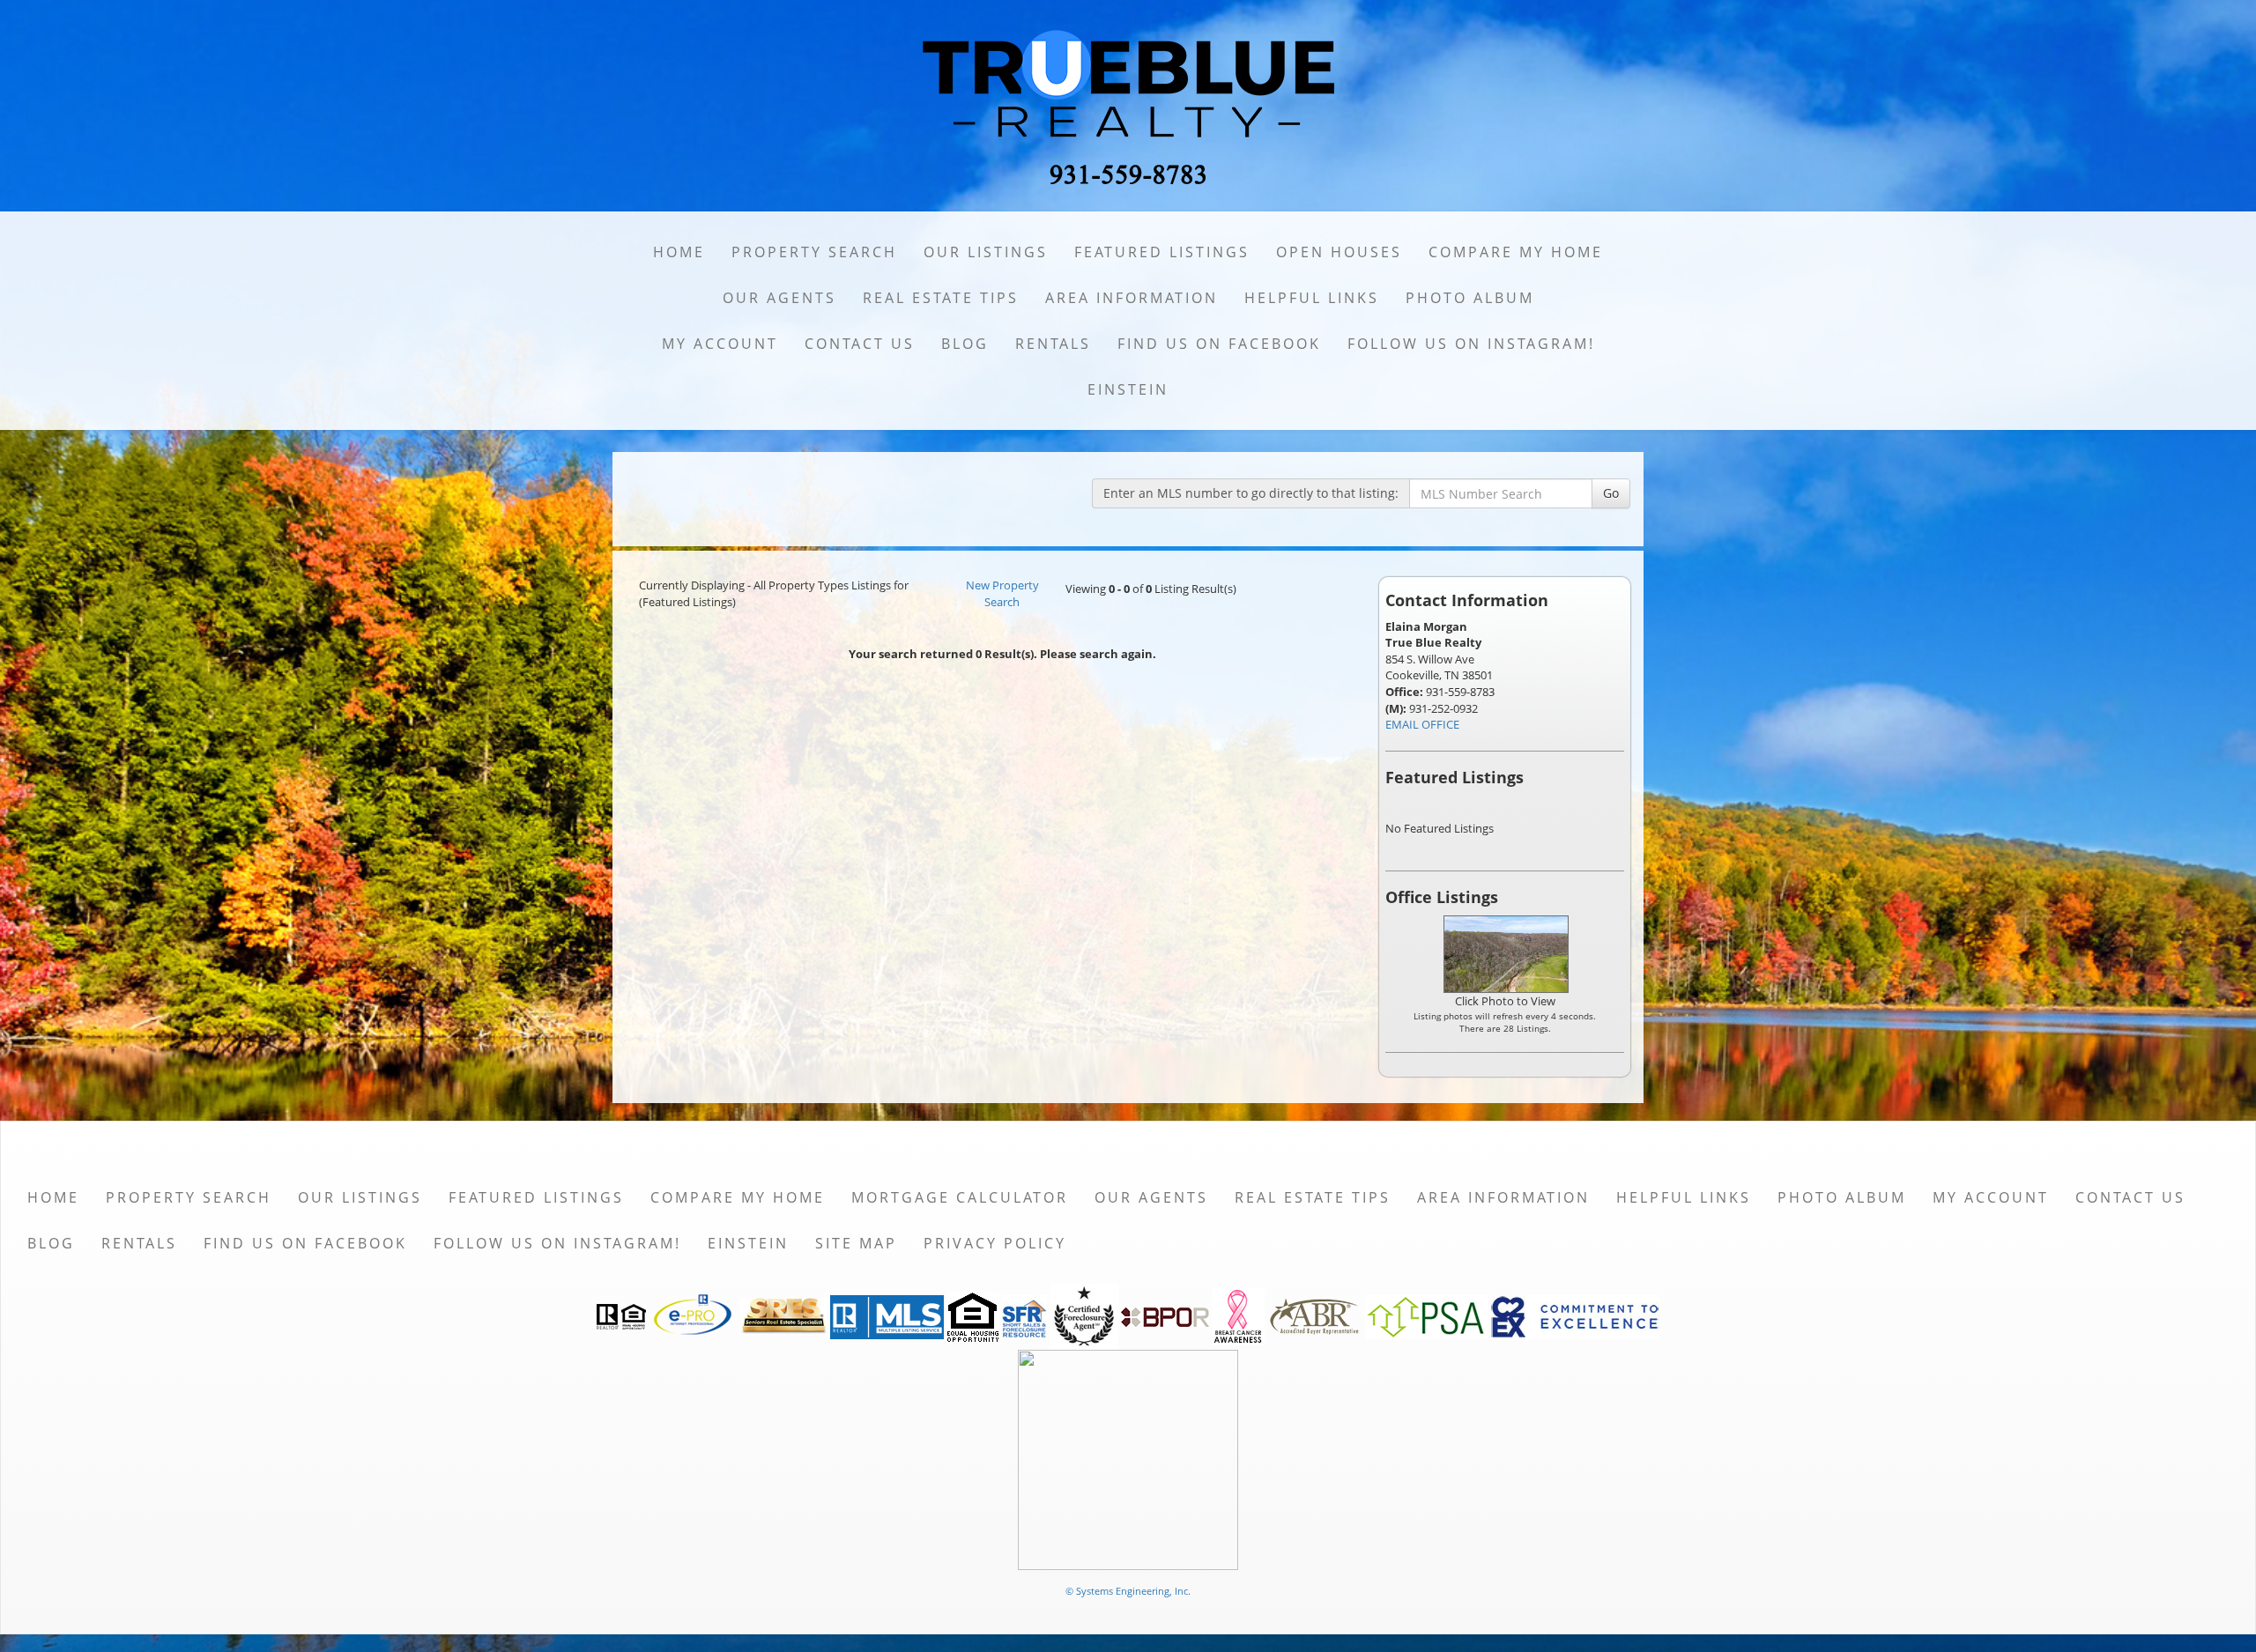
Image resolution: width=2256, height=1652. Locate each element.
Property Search (814, 252)
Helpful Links (1312, 298)
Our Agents (779, 298)
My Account (720, 344)
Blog (965, 344)
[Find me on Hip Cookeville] (1128, 1459)
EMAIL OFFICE (1422, 724)
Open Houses (1339, 252)
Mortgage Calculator (960, 1197)
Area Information (1132, 298)
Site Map (856, 1243)
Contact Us (860, 344)
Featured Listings (1162, 252)
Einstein (1128, 389)
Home (679, 252)
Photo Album (1470, 298)
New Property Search (1002, 593)
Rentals (1053, 344)
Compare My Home (1516, 252)
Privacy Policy (995, 1243)
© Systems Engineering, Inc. (1128, 1591)
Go (1611, 493)
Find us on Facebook (1219, 344)
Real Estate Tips (941, 298)
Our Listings (986, 252)
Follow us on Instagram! (1471, 344)
